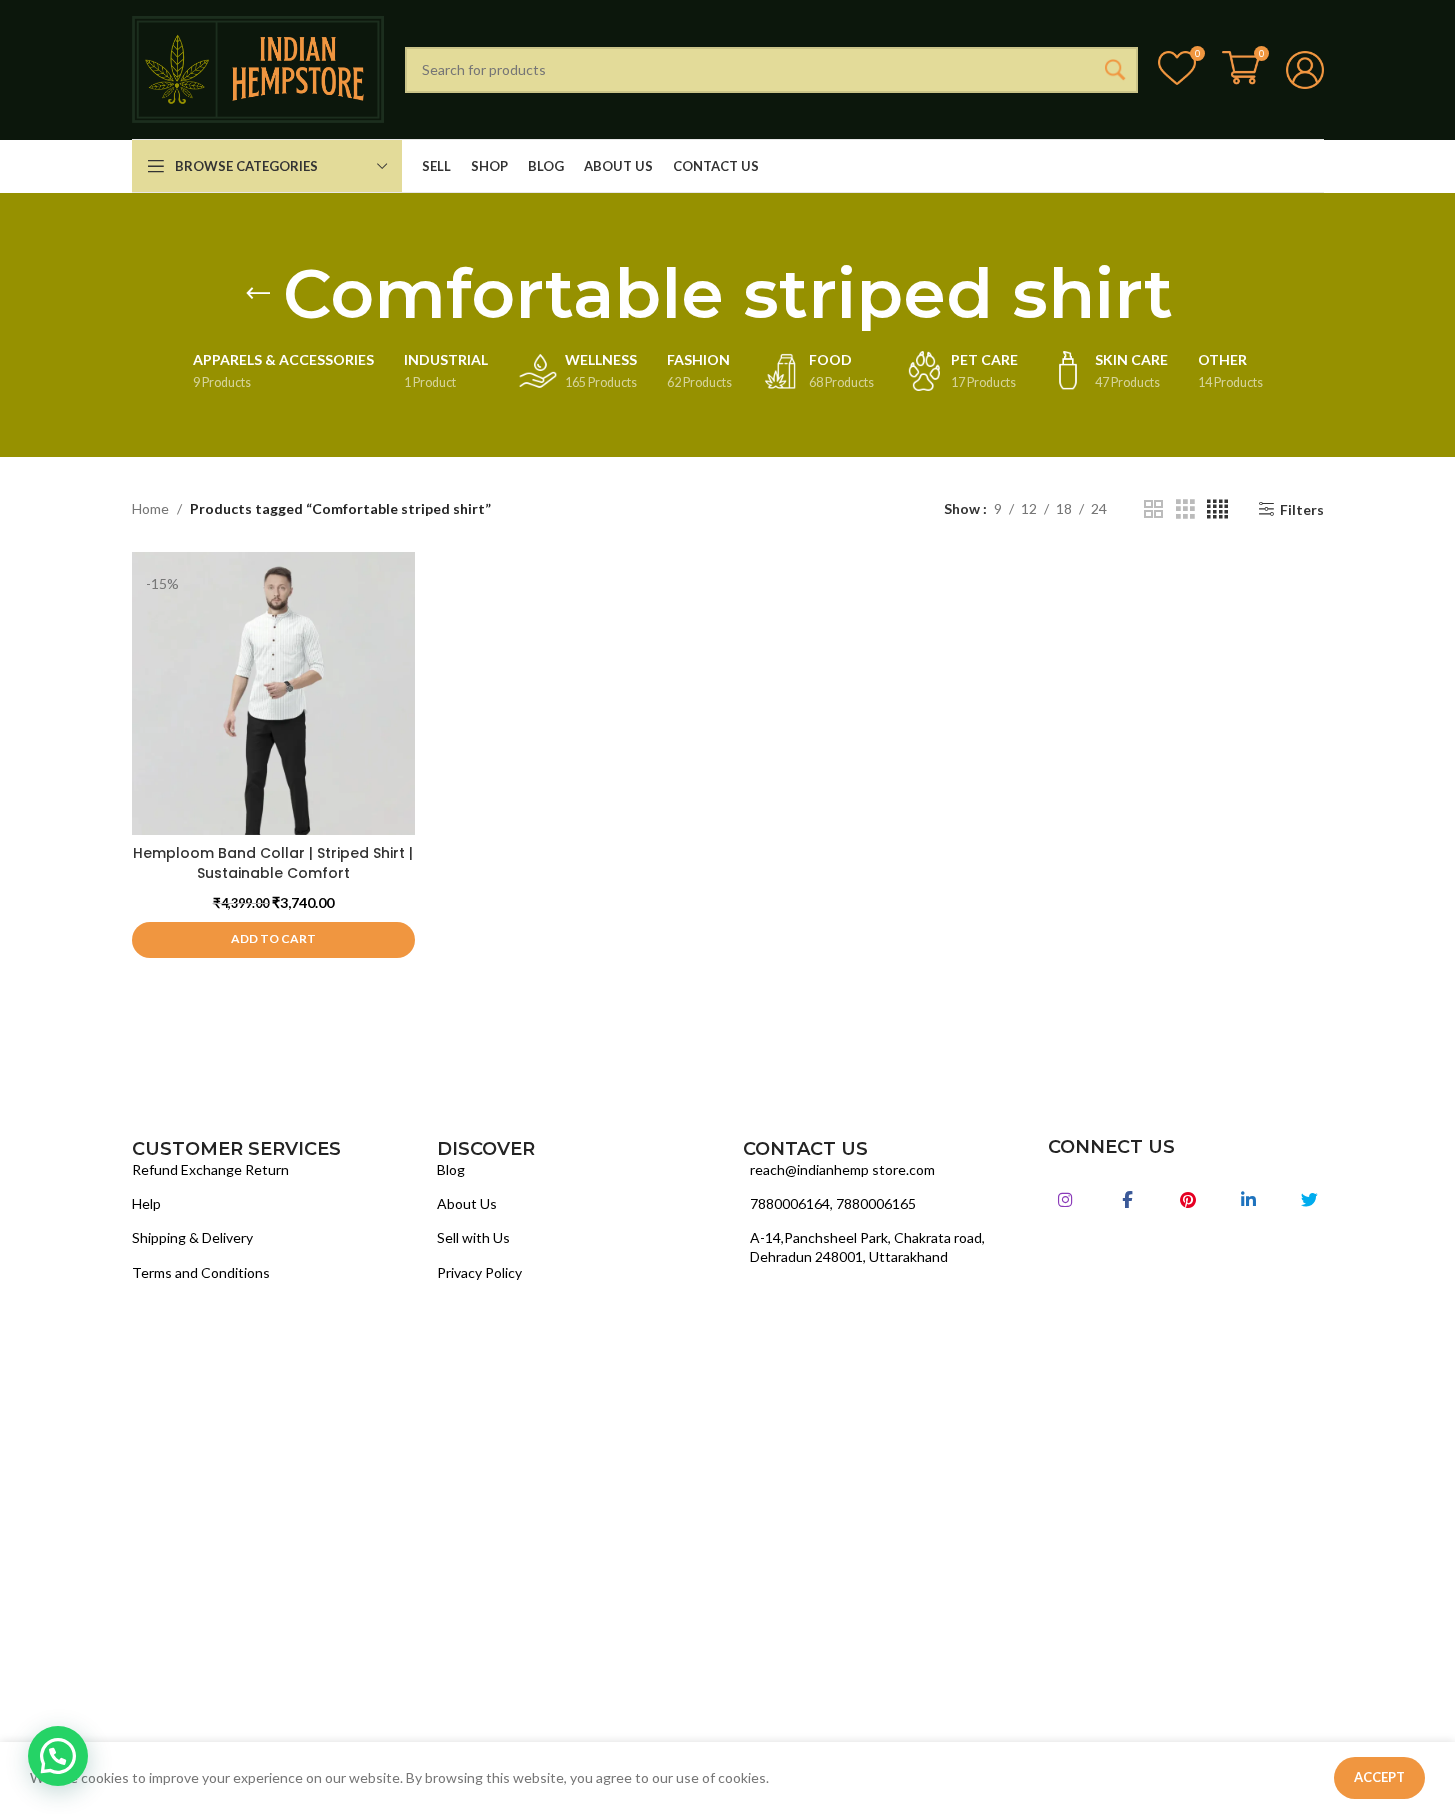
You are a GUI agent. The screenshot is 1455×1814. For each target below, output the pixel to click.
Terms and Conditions (201, 1272)
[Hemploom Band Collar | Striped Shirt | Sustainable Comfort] (273, 693)
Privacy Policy (479, 1272)
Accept (1379, 1777)
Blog (451, 1169)
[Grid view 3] (1185, 509)
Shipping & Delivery (192, 1237)
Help (146, 1203)
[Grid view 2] (1153, 509)
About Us (467, 1203)
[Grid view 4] (1217, 509)
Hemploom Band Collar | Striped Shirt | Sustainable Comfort (273, 863)
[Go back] (258, 294)
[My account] (1305, 70)
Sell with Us (473, 1237)
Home (150, 508)
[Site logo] (258, 67)
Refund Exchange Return (210, 1169)
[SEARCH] (1115, 70)
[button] (273, 940)
